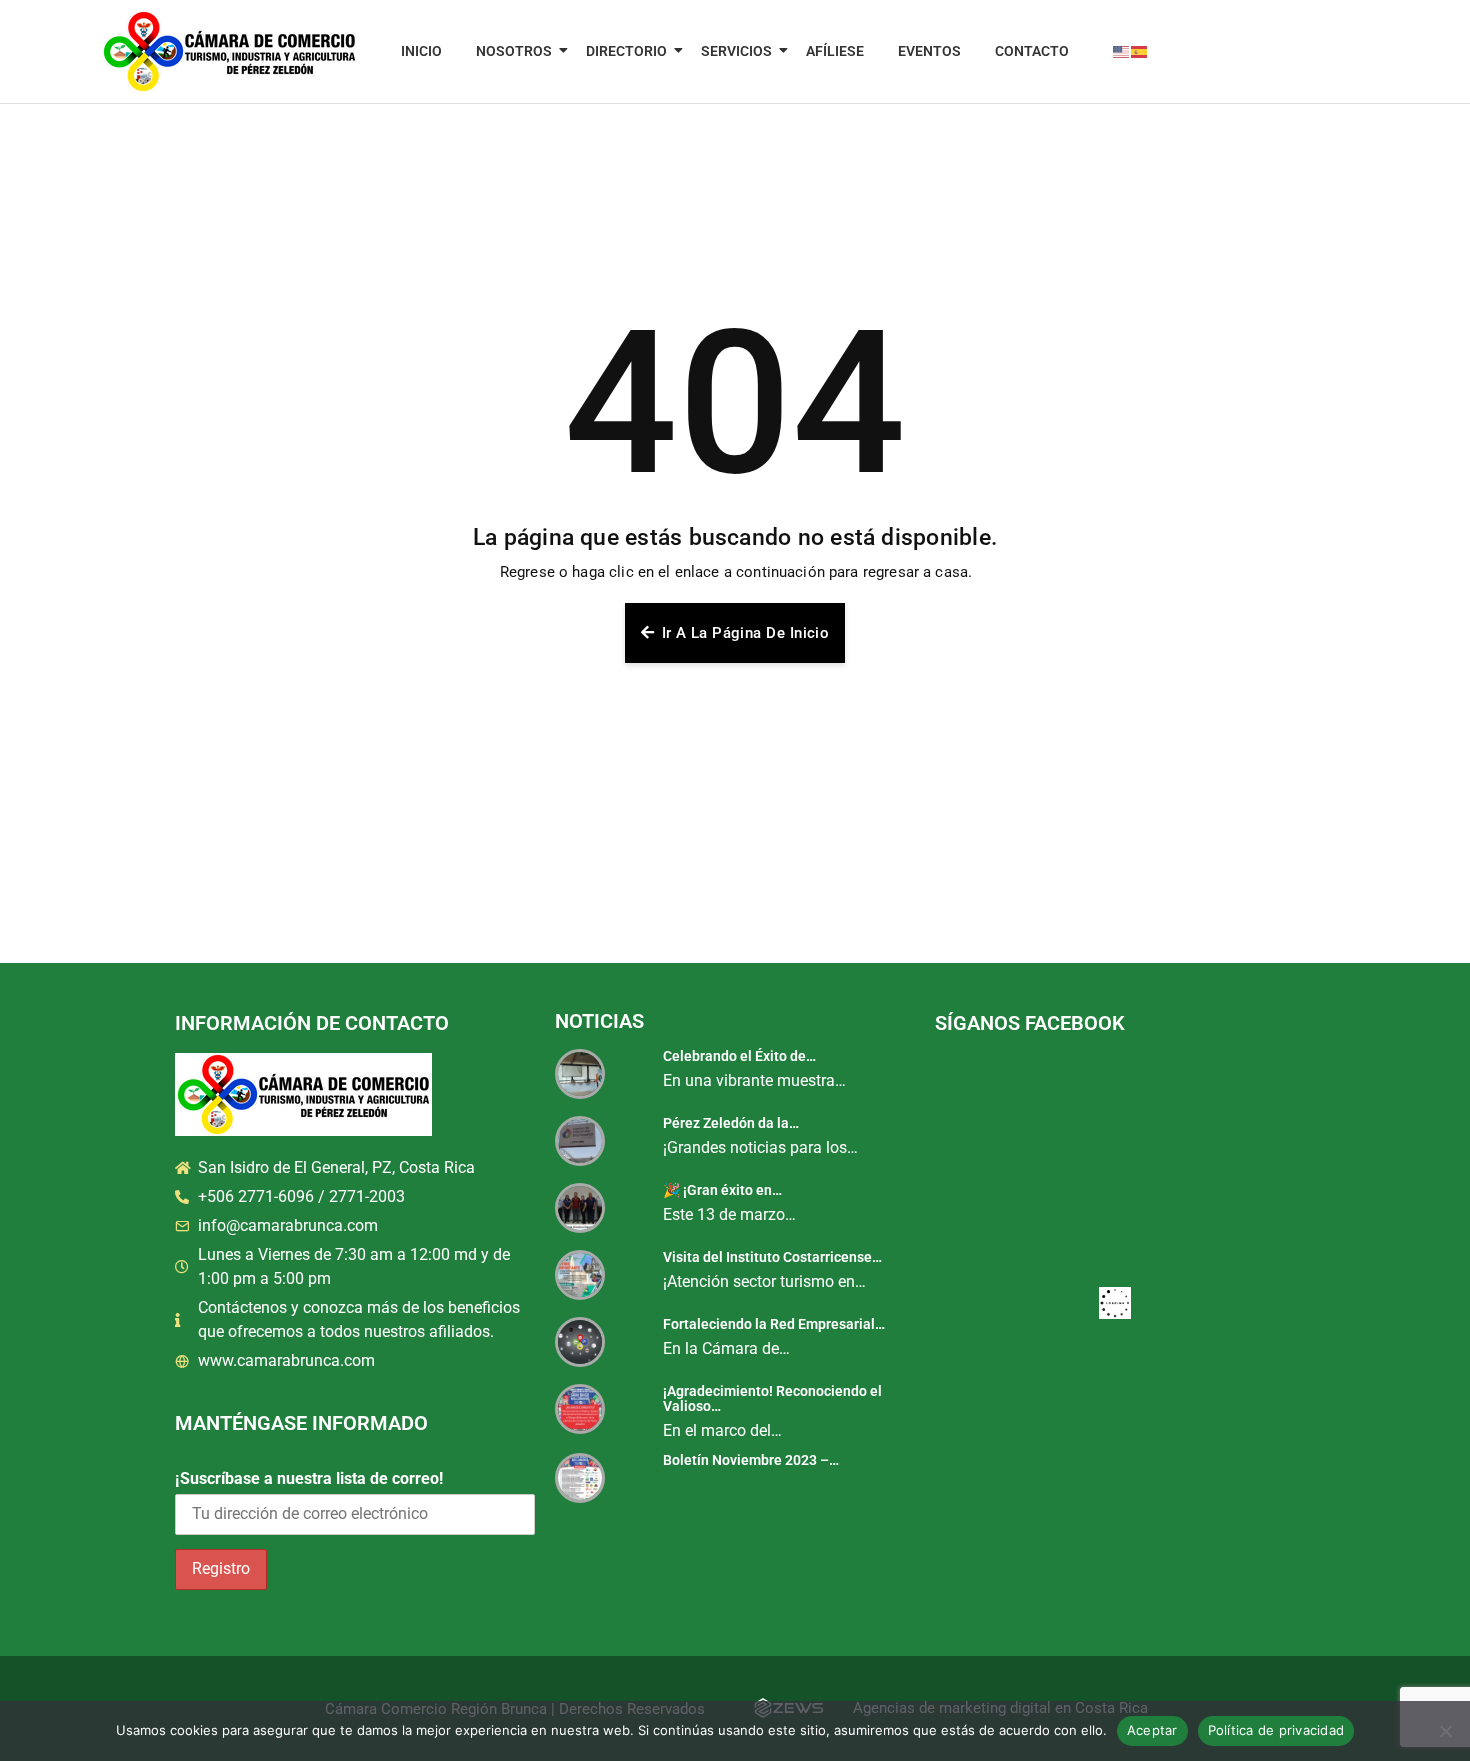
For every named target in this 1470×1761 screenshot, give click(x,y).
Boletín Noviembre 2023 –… (751, 1460)
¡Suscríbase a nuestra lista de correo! (309, 1478)
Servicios (736, 51)
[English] (1122, 51)
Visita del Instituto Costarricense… (772, 1257)
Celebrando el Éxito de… (739, 1056)
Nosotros (514, 51)
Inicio (421, 51)
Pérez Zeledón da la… (731, 1123)
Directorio (626, 51)
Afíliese (835, 51)
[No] (1445, 1731)
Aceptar (1152, 1730)
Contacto (1032, 51)
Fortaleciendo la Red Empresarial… (774, 1324)
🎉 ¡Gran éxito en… (722, 1190)
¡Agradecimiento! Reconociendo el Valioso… (772, 1398)
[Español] (1140, 51)
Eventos (929, 51)
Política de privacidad (1276, 1730)
